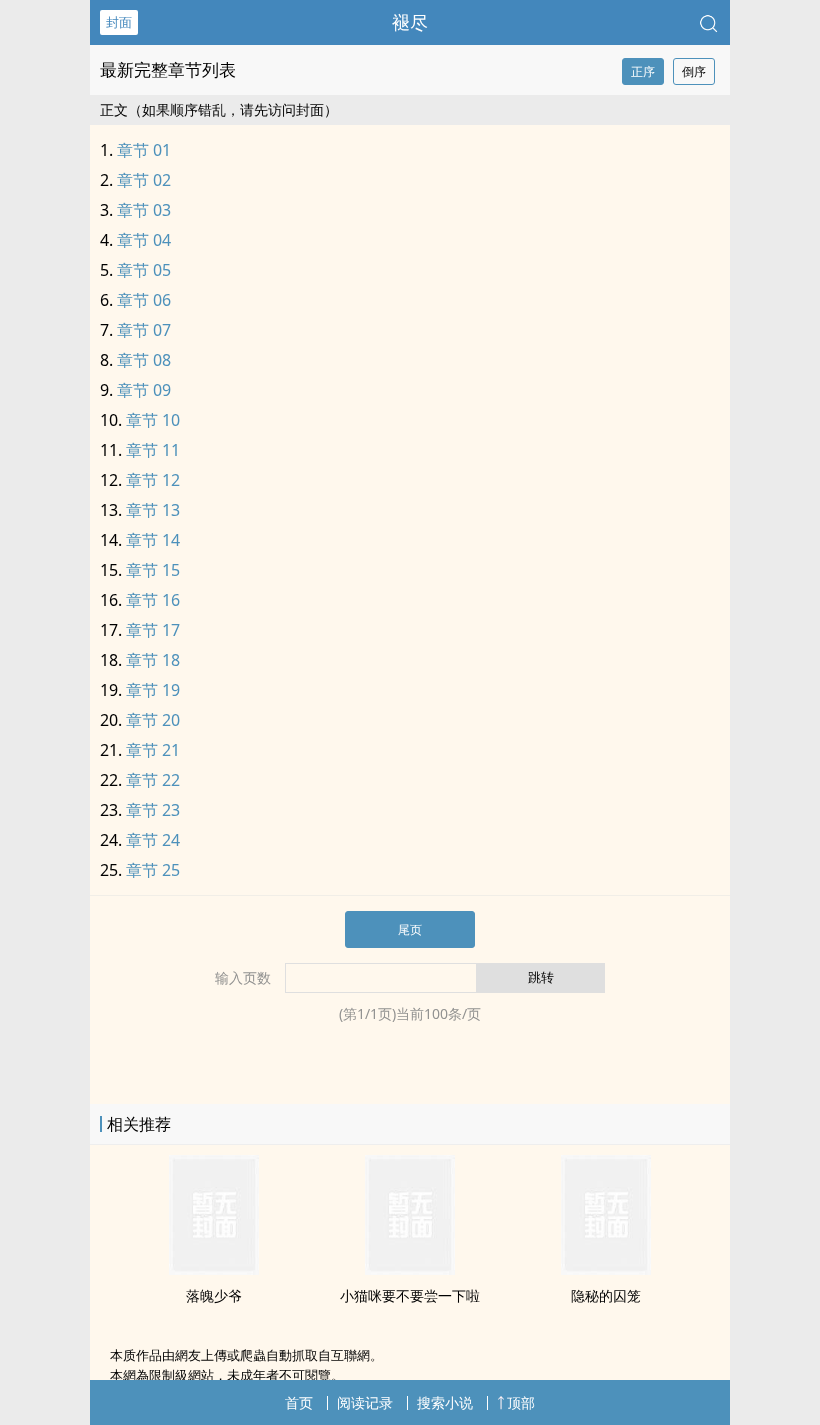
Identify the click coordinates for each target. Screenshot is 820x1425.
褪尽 (410, 22)
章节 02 (144, 180)
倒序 (694, 71)
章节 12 (153, 480)
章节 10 (153, 420)
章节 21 (153, 750)
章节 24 (153, 840)
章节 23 (153, 810)
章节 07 (144, 330)
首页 (299, 1402)
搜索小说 (445, 1402)
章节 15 (153, 570)
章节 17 (153, 630)
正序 (643, 71)
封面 (119, 22)
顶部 (521, 1402)
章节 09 (144, 390)
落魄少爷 (214, 1295)
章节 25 (153, 870)
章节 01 (144, 150)
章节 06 (144, 300)
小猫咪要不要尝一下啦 (410, 1295)
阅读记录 (365, 1402)
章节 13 (153, 510)
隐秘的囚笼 (606, 1295)
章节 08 (144, 360)
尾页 (410, 929)
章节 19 (153, 690)
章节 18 (153, 660)
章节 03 (144, 210)
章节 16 (153, 600)
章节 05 (144, 270)
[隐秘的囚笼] (606, 1269)
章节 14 (153, 540)
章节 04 (144, 240)
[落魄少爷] (214, 1269)
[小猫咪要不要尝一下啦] (410, 1269)
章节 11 (153, 450)
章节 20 (153, 720)
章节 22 (153, 780)
